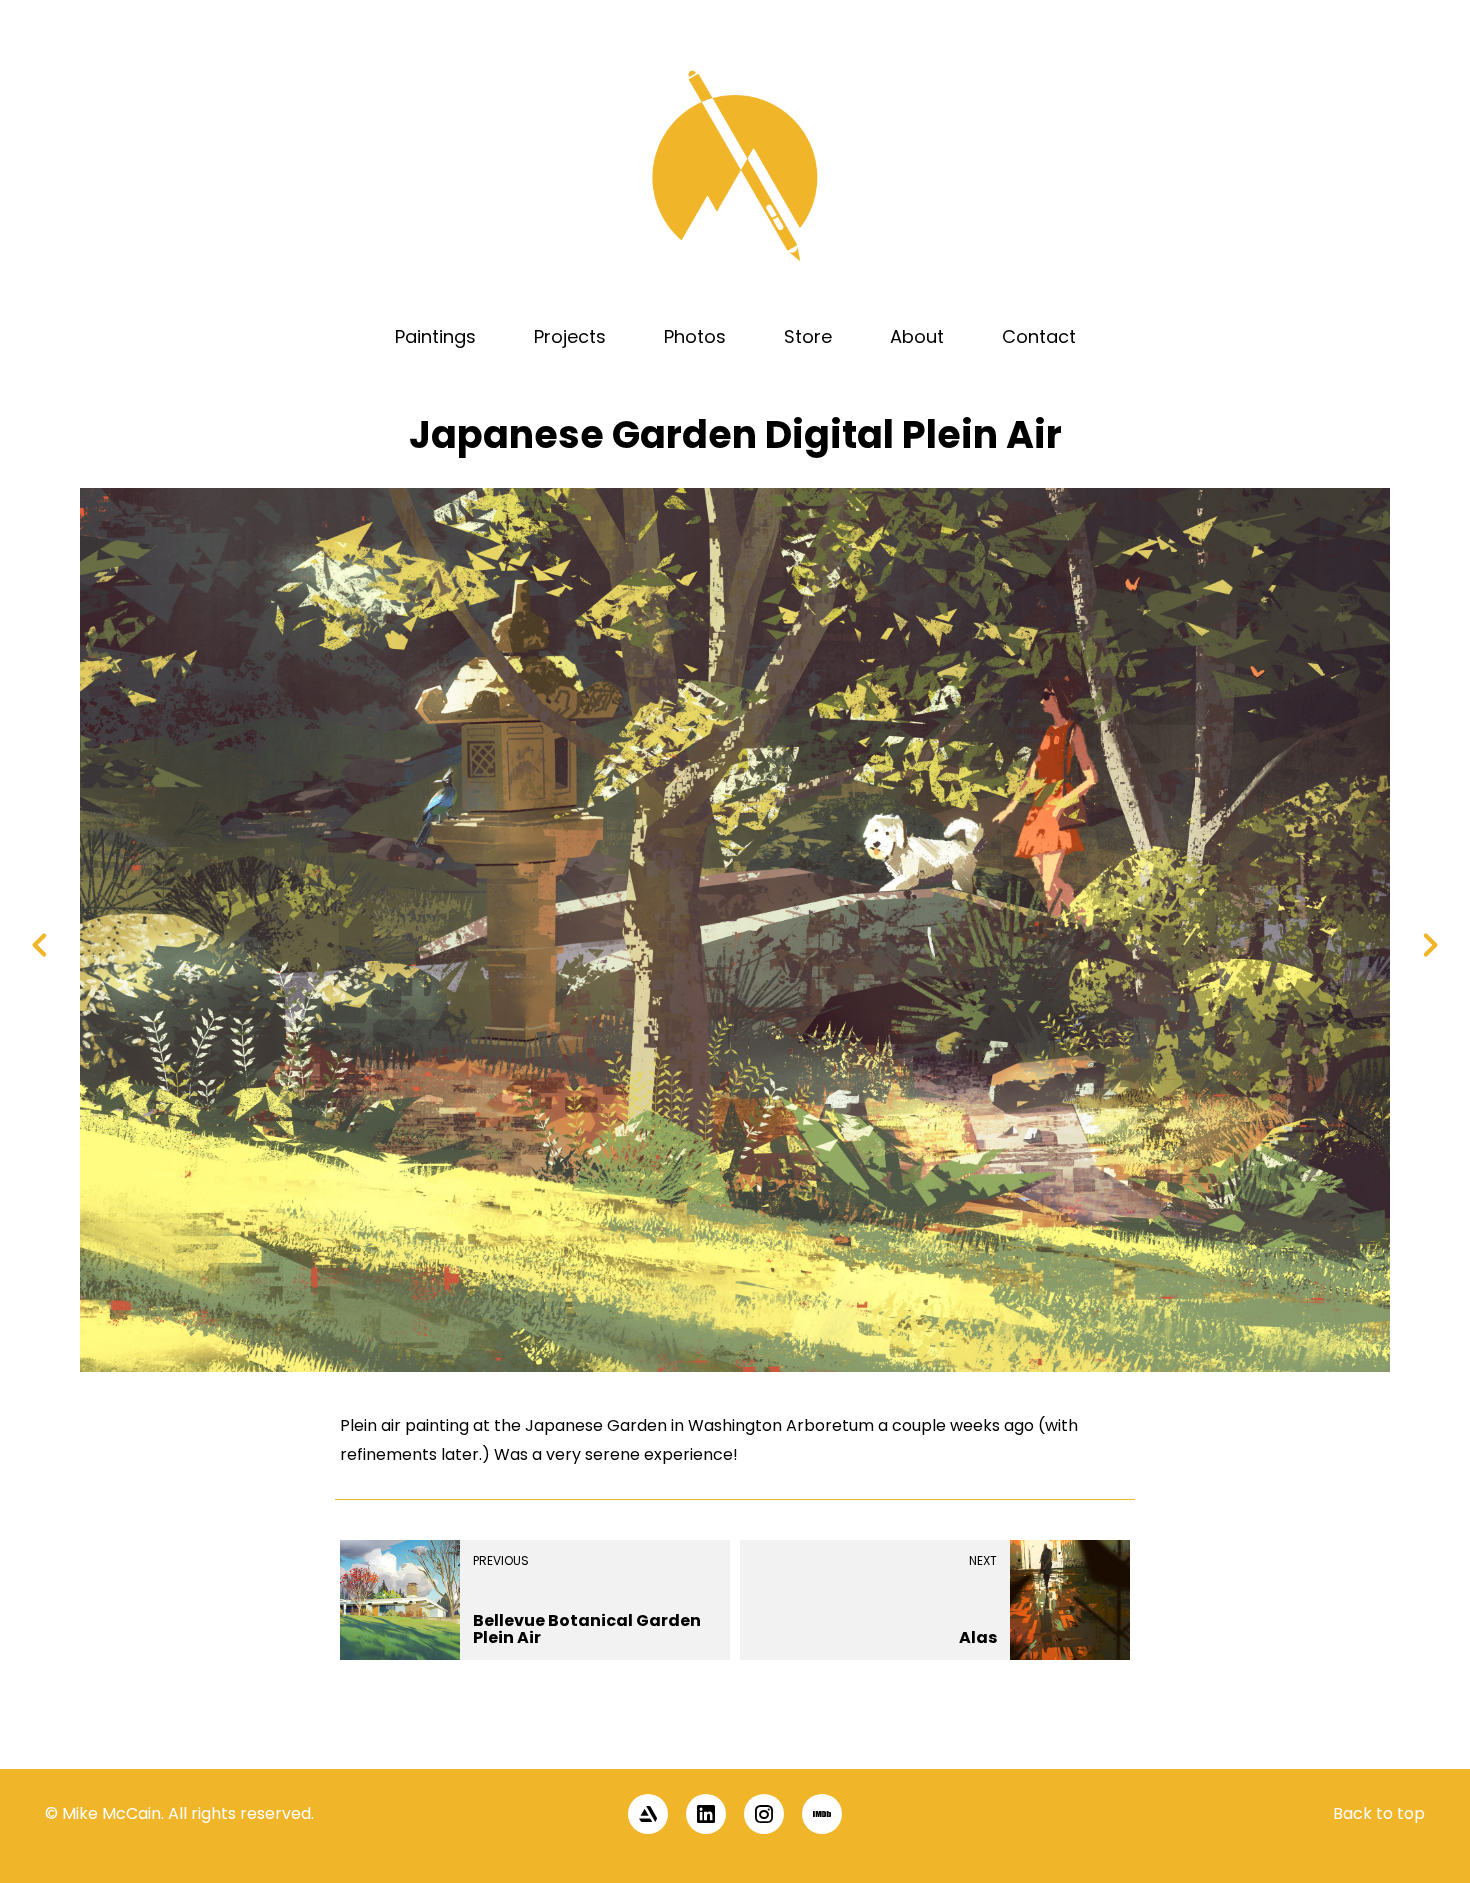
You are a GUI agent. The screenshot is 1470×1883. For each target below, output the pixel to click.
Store (808, 336)
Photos (695, 336)
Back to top (1379, 1813)
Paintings (435, 336)
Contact (1039, 336)
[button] (1422, 1734)
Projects (570, 336)
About (917, 336)
